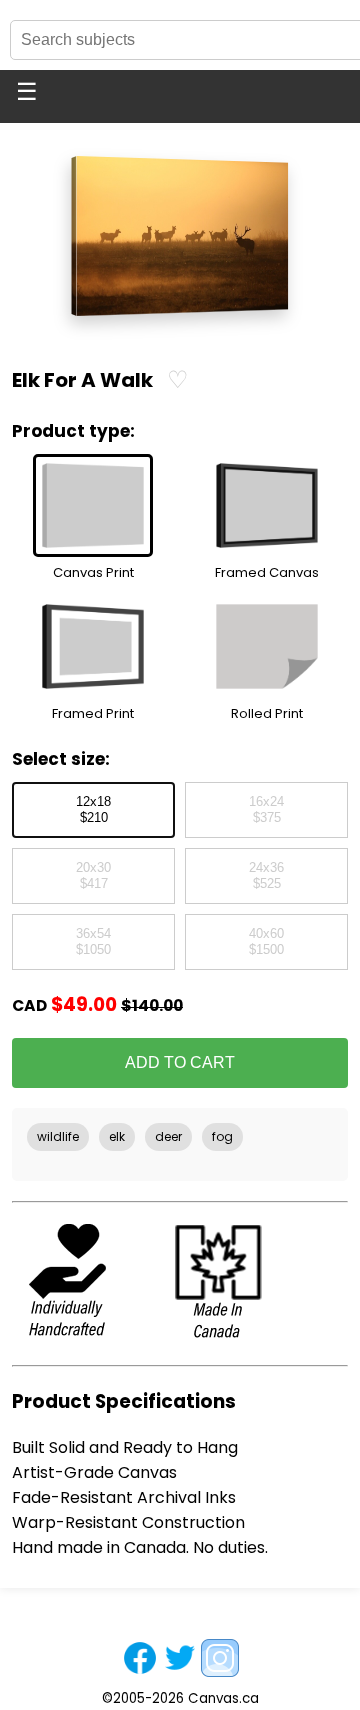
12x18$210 (93, 810)
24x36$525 (266, 876)
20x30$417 (93, 876)
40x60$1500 (266, 942)
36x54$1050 (93, 942)
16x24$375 (266, 810)
